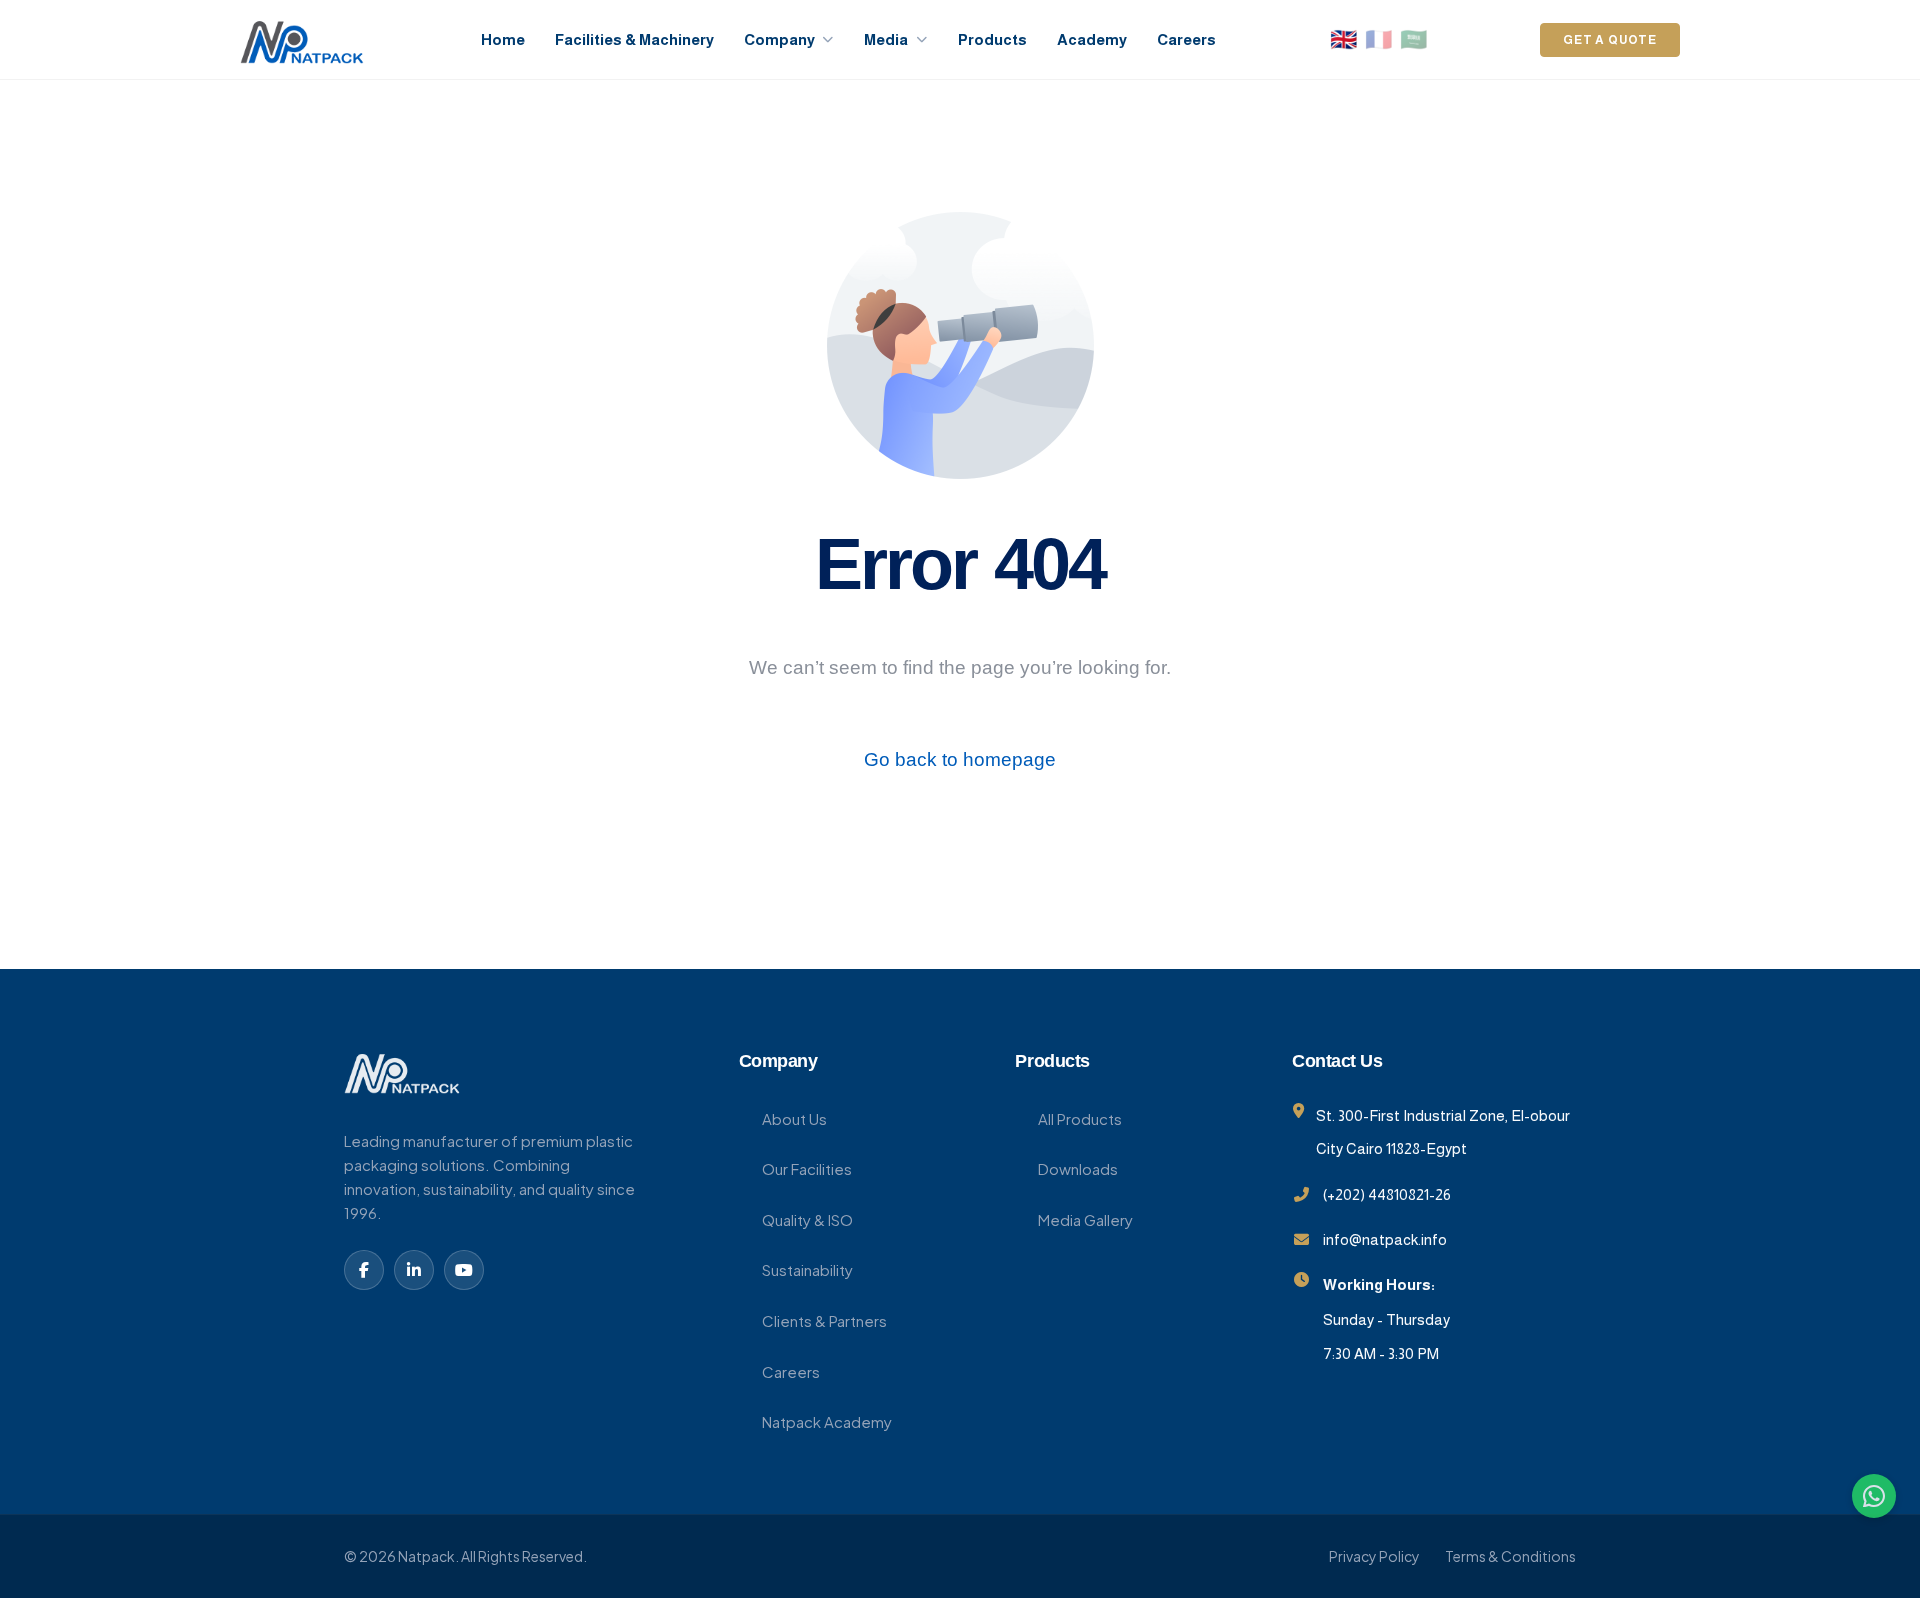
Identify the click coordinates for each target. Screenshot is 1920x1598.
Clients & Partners (824, 1320)
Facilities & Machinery (634, 39)
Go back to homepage (960, 759)
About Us (794, 1118)
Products (992, 39)
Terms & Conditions (1510, 1556)
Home (503, 39)
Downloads (1078, 1168)
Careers (1186, 39)
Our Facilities (807, 1168)
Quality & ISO (807, 1219)
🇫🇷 (1378, 40)
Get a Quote (1610, 40)
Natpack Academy (827, 1421)
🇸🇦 (1413, 40)
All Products (1080, 1118)
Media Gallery (1085, 1219)
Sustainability (807, 1269)
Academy (1092, 39)
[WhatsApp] (1874, 1496)
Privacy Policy (1374, 1556)
